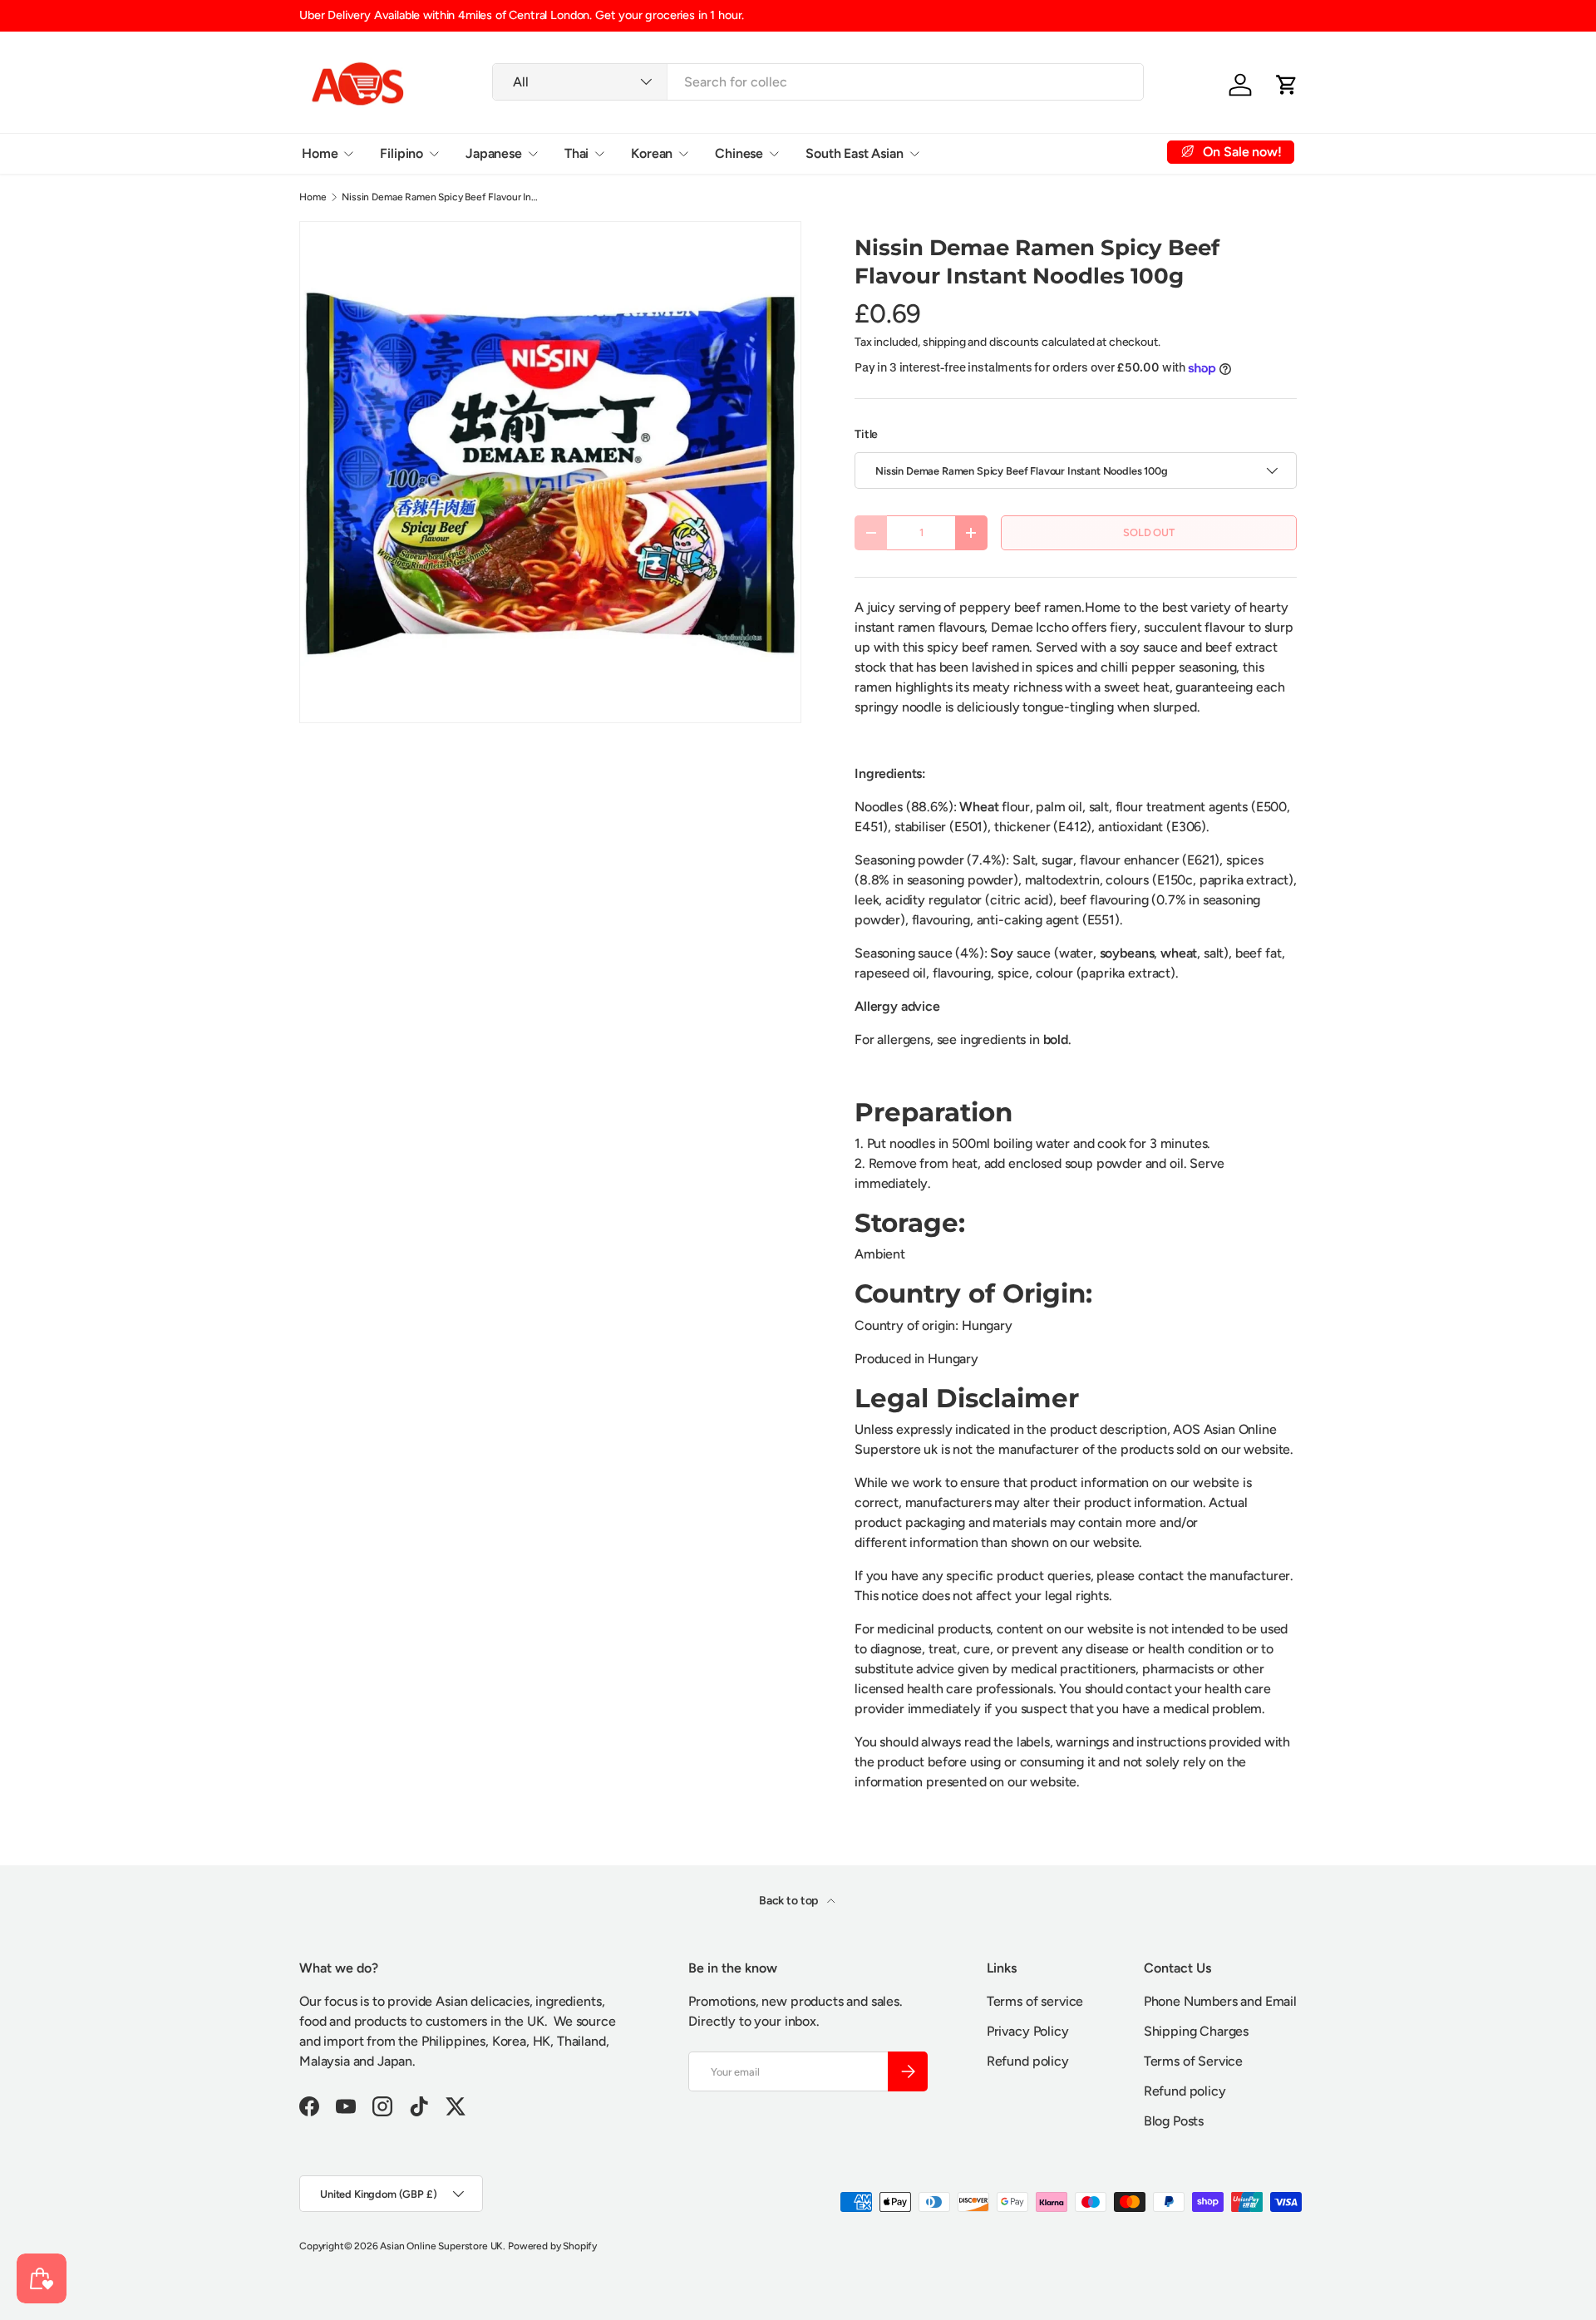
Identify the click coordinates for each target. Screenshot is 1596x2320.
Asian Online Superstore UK (441, 2246)
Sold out (1149, 532)
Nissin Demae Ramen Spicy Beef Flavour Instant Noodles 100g (441, 197)
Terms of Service (1193, 2061)
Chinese (739, 153)
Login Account (989, 153)
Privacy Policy (1028, 2031)
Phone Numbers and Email (1220, 2001)
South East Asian (854, 153)
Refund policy (1028, 2061)
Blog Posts (1174, 2121)
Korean (652, 153)
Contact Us (1090, 153)
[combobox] (818, 82)
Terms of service (1035, 2001)
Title (866, 434)
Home (320, 153)
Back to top (790, 1901)
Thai (576, 153)
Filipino (401, 153)
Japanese (494, 153)
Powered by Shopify (552, 2246)
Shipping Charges (1196, 2031)
